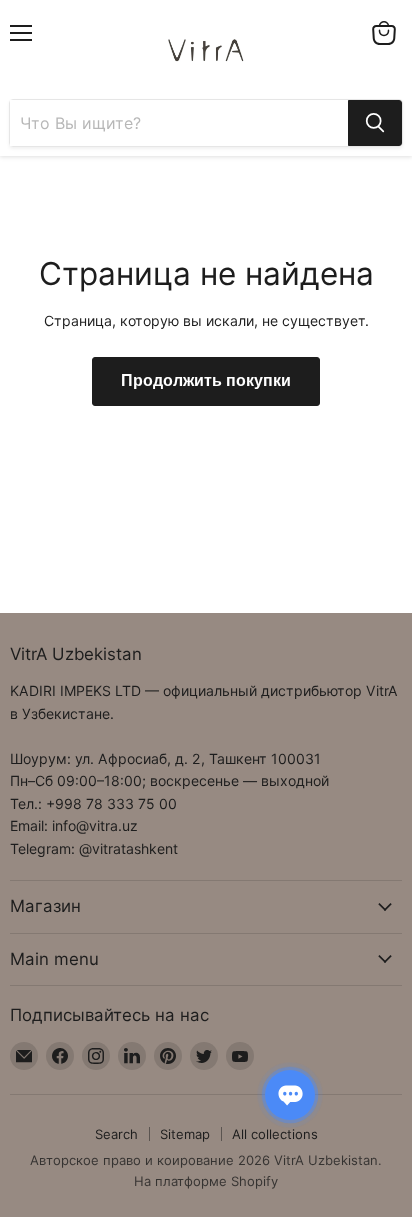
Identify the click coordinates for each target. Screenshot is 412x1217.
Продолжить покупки (206, 381)
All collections (275, 1134)
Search (116, 1134)
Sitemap (185, 1134)
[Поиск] (375, 123)
